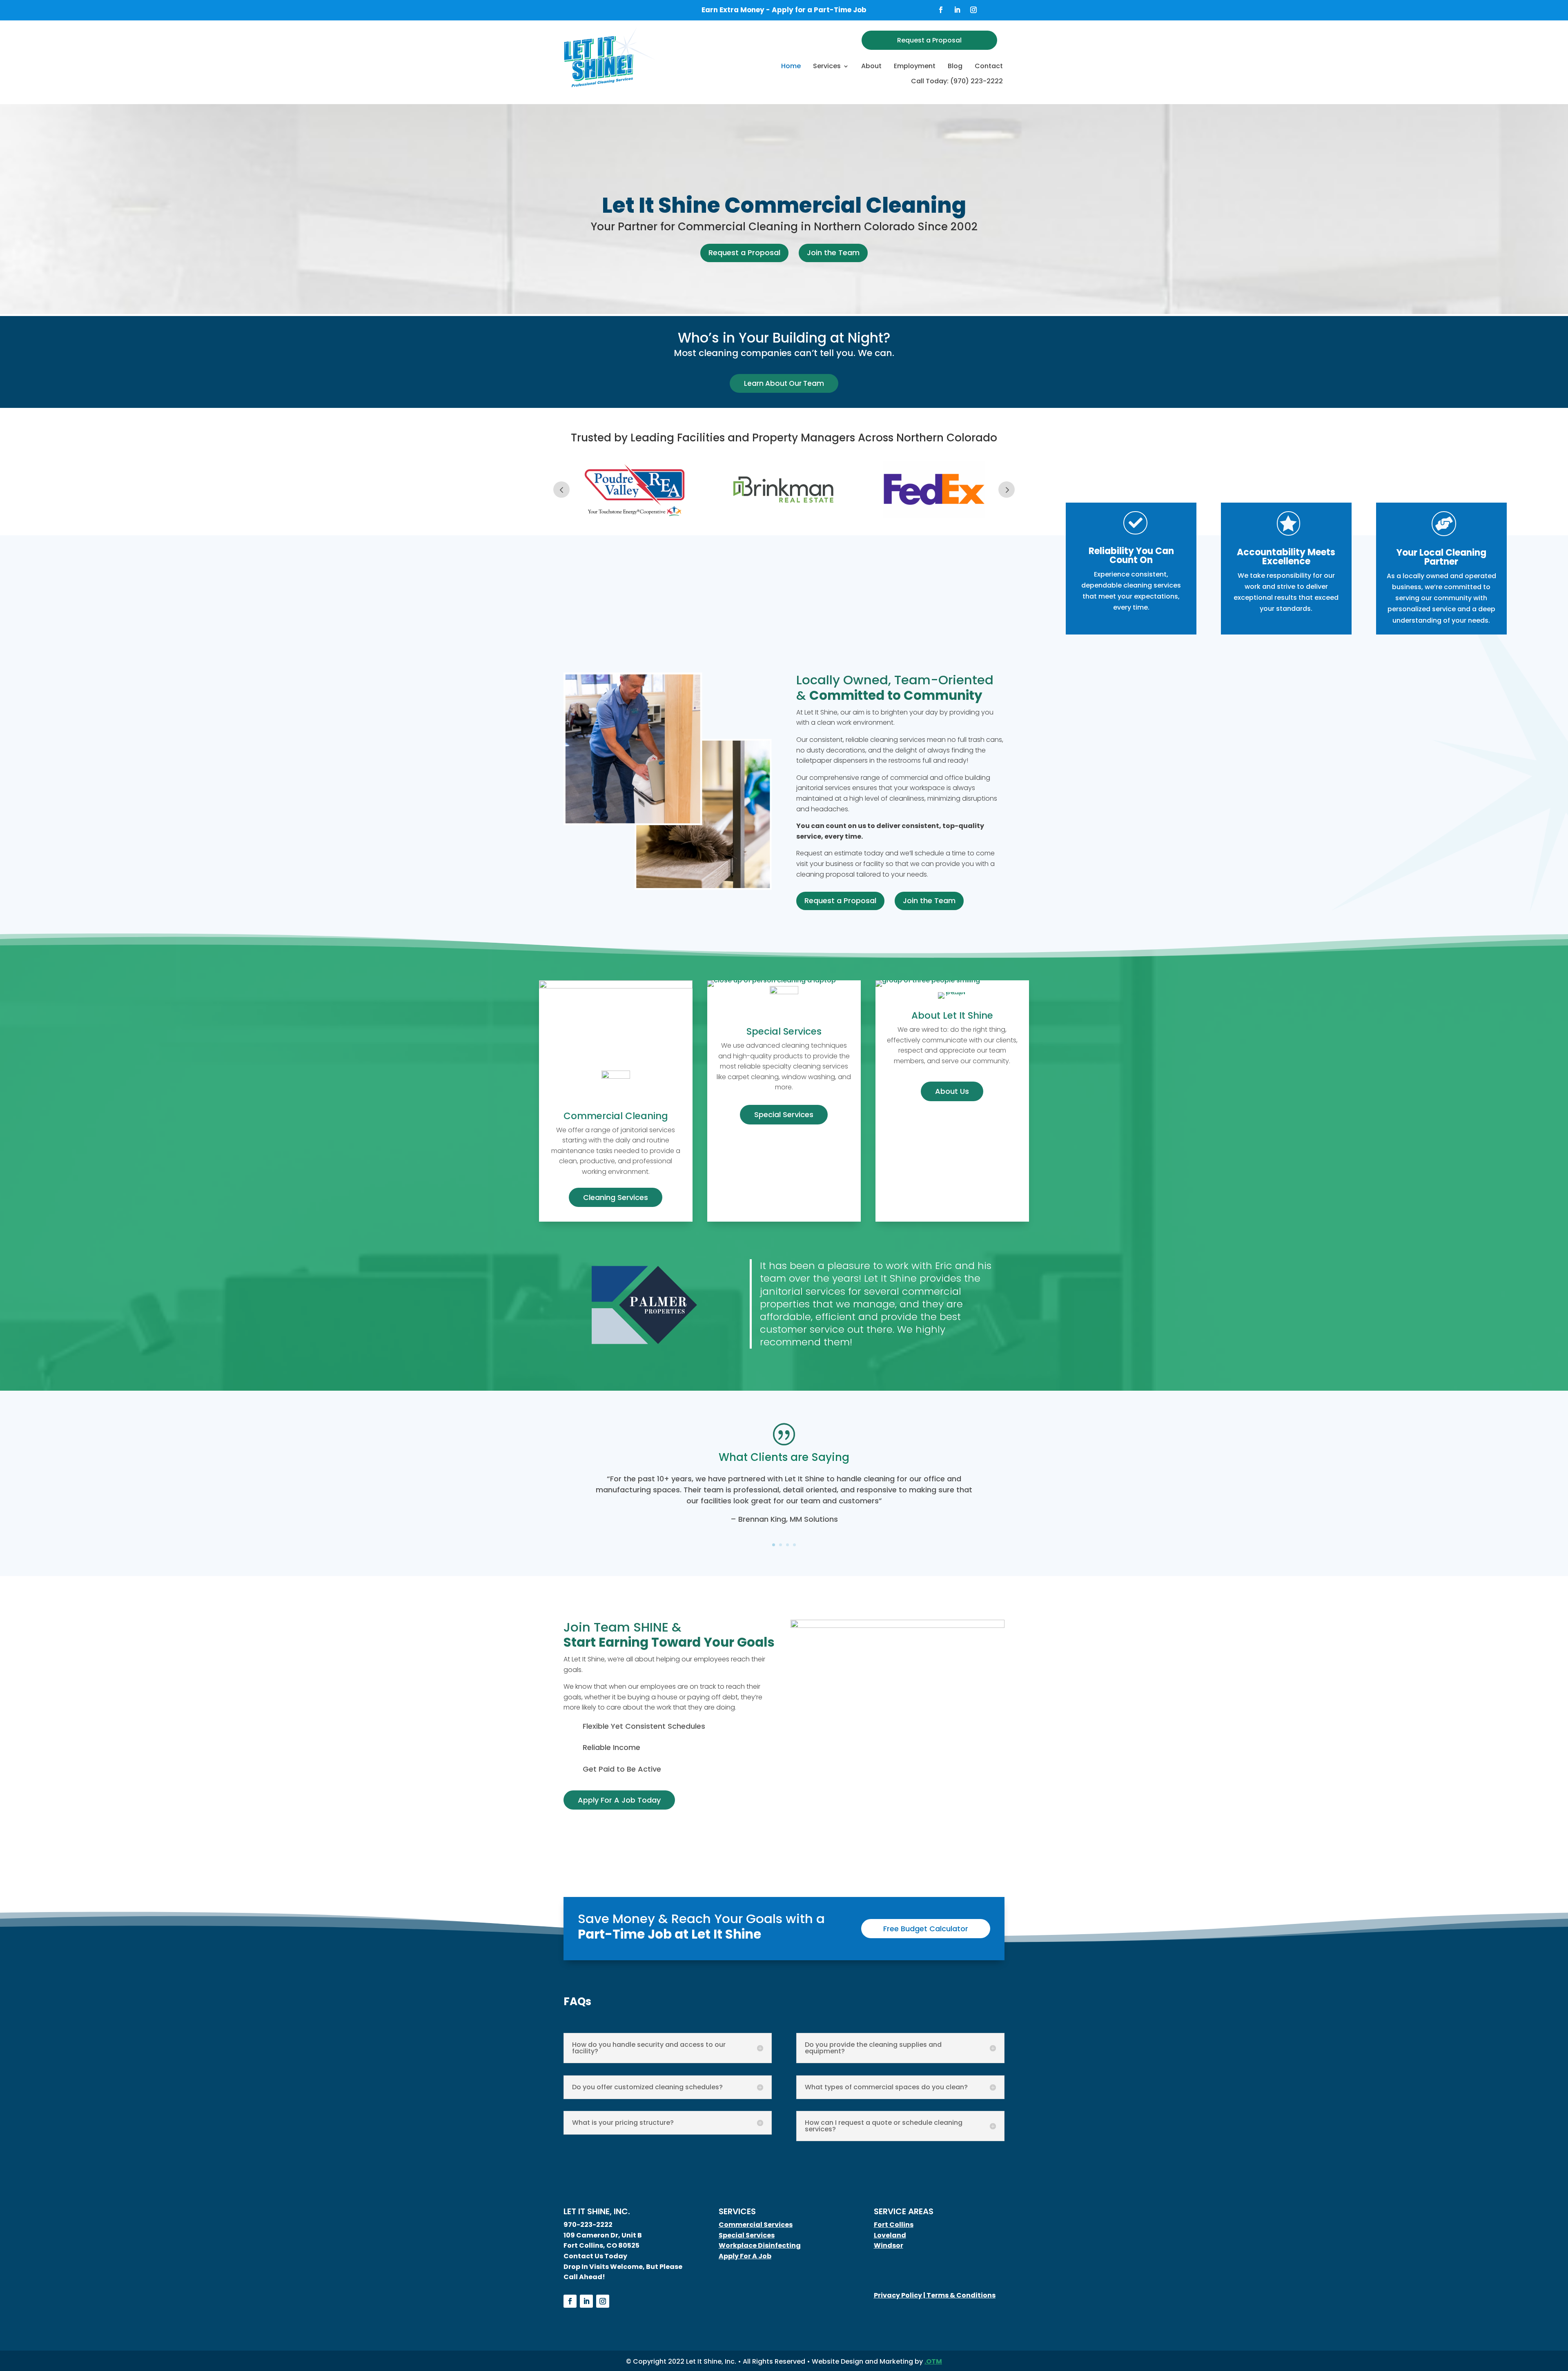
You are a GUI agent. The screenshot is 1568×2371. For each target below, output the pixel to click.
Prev (561, 490)
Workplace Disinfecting (760, 2245)
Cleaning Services (616, 1197)
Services (827, 66)
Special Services (784, 1031)
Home (791, 66)
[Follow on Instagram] (973, 10)
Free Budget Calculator (926, 1929)
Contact (989, 66)
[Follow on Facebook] (941, 10)
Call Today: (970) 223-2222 (957, 81)
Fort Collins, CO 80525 (601, 2245)
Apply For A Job (745, 2256)
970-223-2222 (588, 2225)
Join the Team (833, 253)
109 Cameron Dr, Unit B (603, 2235)
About (871, 66)
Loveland (890, 2235)
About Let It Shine (952, 1015)
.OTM (933, 2361)
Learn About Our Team (784, 383)
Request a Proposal (929, 40)
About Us (952, 1091)
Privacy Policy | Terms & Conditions (935, 2295)
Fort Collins (894, 2225)
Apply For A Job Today (619, 1800)
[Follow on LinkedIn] (957, 10)
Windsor (889, 2245)
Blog (955, 66)
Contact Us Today (595, 2256)
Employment (915, 66)
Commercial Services (756, 2225)
